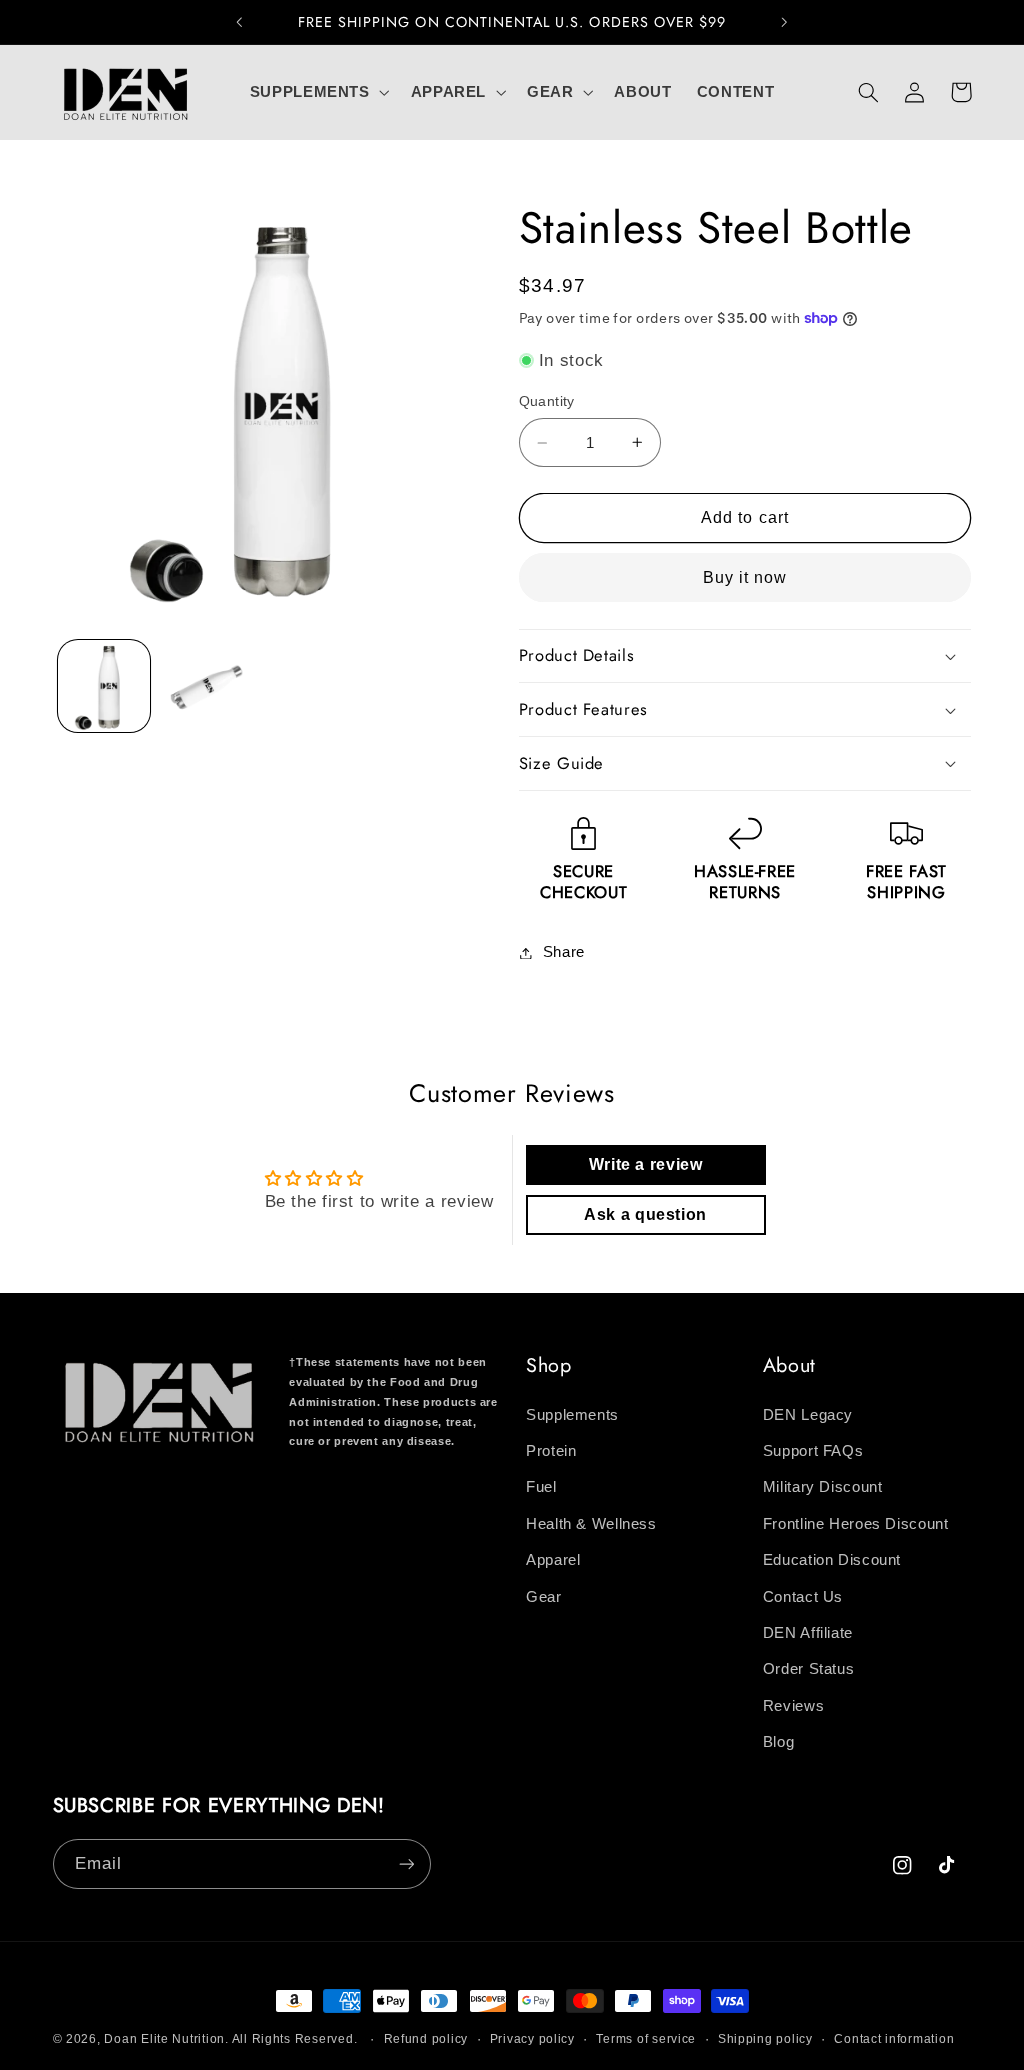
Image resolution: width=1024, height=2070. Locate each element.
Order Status (809, 1669)
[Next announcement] (785, 22)
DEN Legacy (808, 1415)
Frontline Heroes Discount (856, 1524)
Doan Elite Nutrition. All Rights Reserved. (230, 2039)
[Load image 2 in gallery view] (207, 686)
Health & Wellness (591, 1524)
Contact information (894, 2039)
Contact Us (803, 1597)
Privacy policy (532, 2039)
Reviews (793, 1706)
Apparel (553, 1560)
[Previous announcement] (239, 22)
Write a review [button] (646, 1164)
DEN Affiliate (808, 1633)
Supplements (572, 1415)
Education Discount (832, 1560)
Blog (779, 1742)
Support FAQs (813, 1451)
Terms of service (646, 2039)
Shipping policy (765, 2039)
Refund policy (426, 2039)
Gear (544, 1597)
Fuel (541, 1487)
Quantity (547, 401)
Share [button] (564, 952)
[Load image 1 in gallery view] (104, 686)
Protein (551, 1451)
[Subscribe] (406, 1863)
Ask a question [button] (645, 1214)
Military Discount (823, 1487)
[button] (317, 92)
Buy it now (745, 577)
